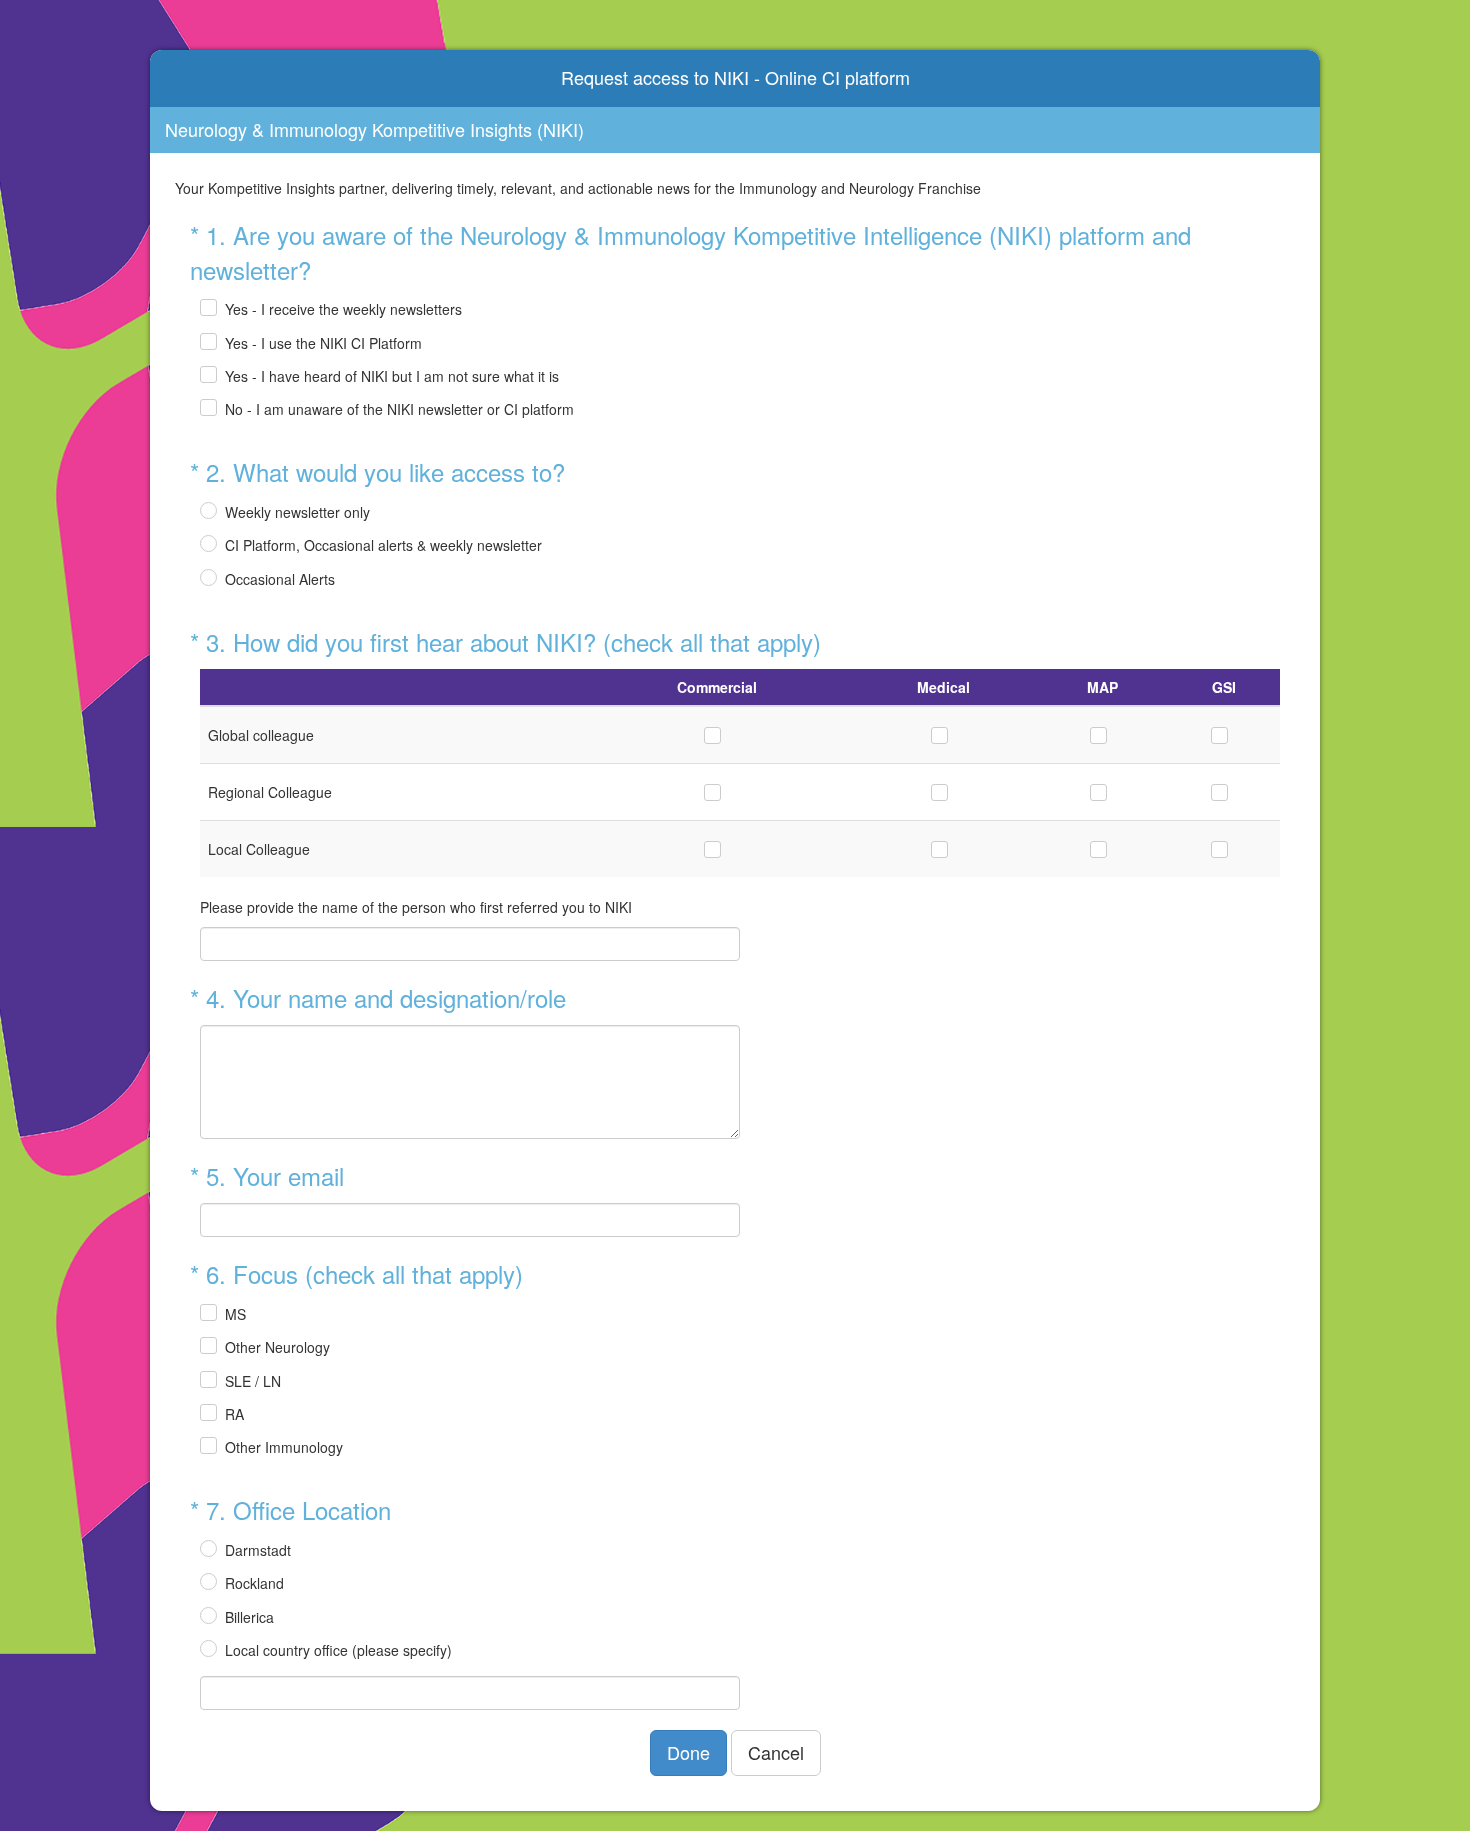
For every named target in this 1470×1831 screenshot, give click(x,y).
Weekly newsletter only (297, 512)
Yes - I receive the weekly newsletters (343, 309)
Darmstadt (258, 1550)
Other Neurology (277, 1347)
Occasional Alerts (280, 579)
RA (234, 1414)
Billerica (249, 1617)
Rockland (254, 1583)
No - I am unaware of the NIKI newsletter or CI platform (399, 409)
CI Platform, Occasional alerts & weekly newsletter (383, 545)
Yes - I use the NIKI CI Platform (323, 343)
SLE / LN (253, 1381)
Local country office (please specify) (338, 1650)
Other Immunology (284, 1447)
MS (235, 1314)
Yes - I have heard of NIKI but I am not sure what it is (392, 376)
